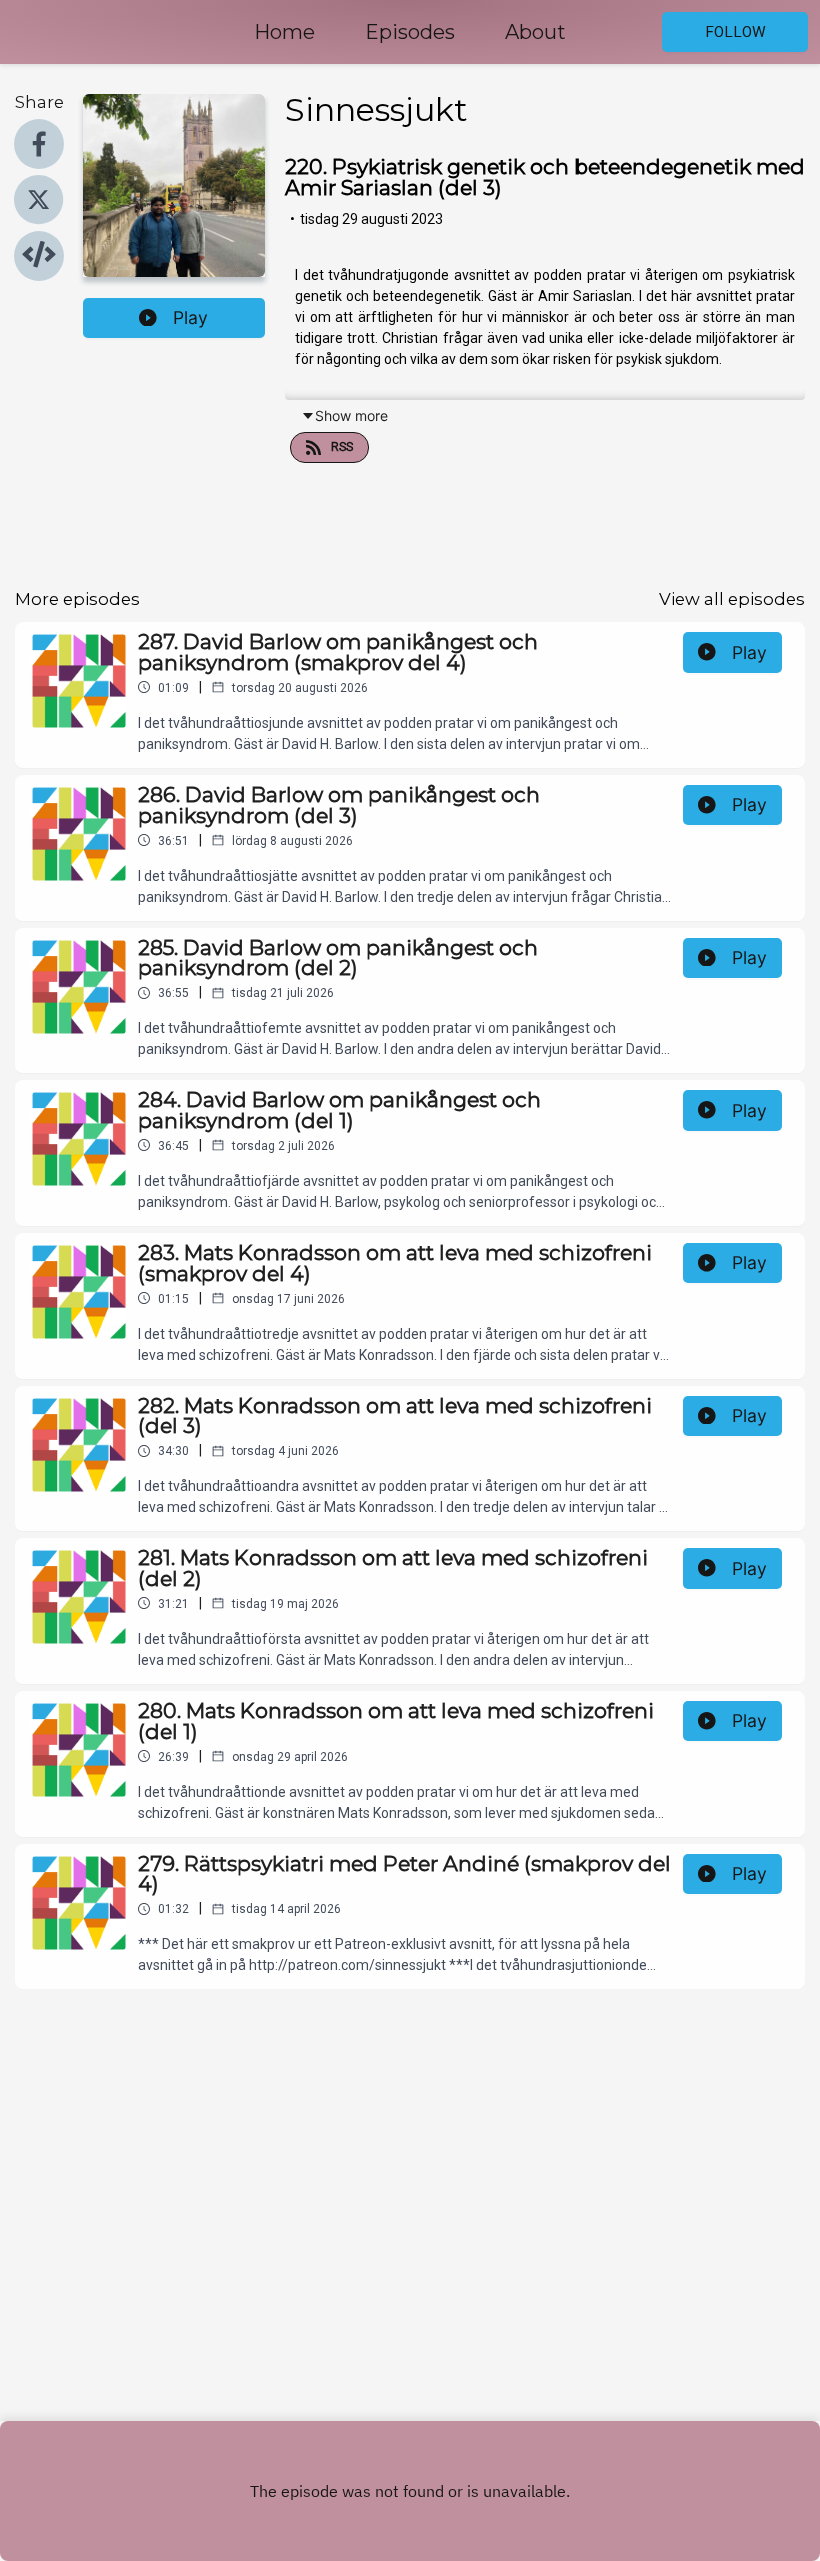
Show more (351, 415)
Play (190, 317)
